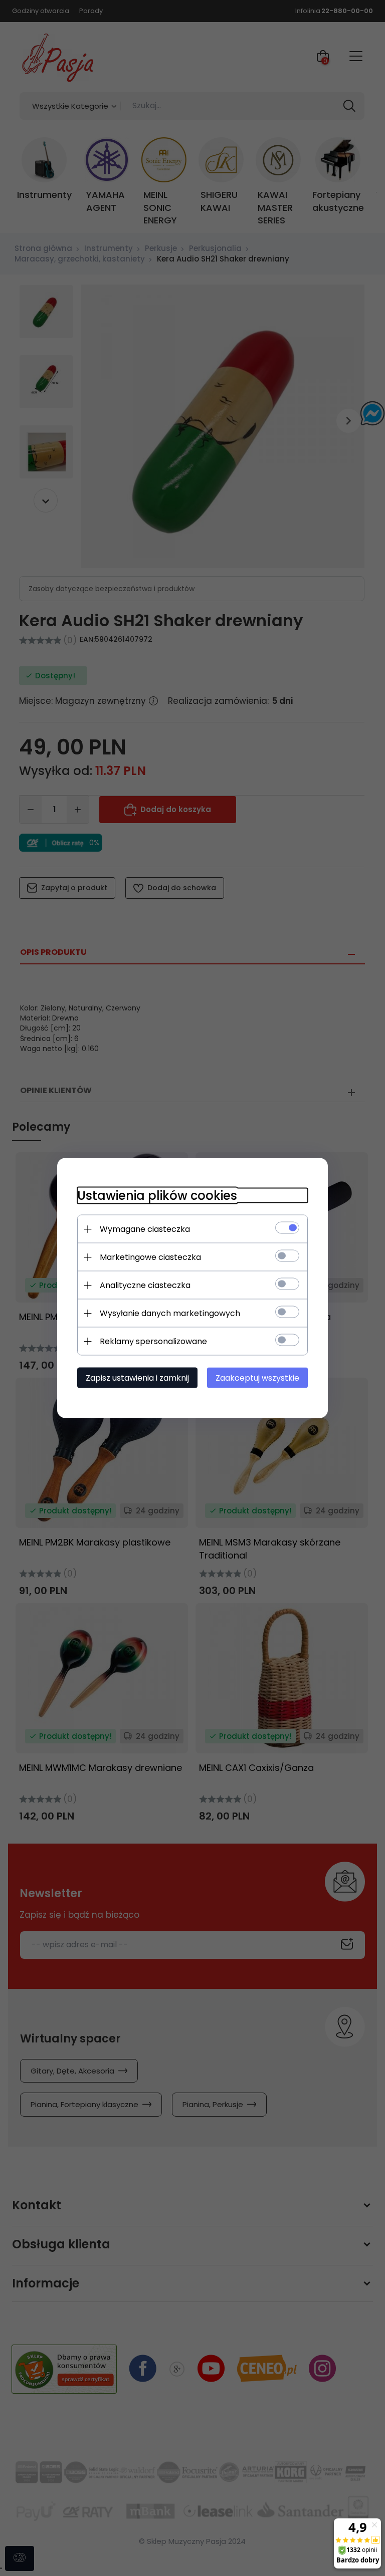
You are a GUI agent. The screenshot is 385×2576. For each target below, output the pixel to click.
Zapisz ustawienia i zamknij (137, 1378)
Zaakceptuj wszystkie (257, 1378)
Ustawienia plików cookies (157, 1196)
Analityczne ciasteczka (145, 1285)
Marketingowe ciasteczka (150, 1257)
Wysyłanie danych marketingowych (170, 1313)
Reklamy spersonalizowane (153, 1341)
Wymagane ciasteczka (145, 1229)
